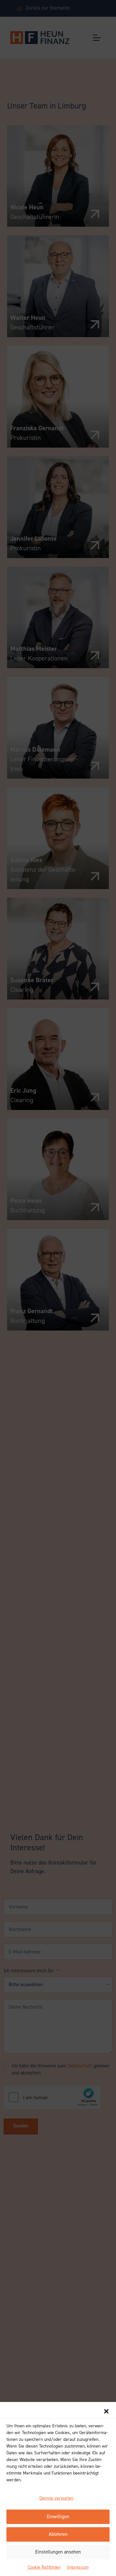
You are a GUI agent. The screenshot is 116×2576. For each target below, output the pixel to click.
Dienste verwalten (56, 2498)
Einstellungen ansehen (58, 2552)
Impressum (78, 2567)
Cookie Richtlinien (44, 2567)
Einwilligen (58, 2517)
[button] (106, 2411)
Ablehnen (58, 2534)
